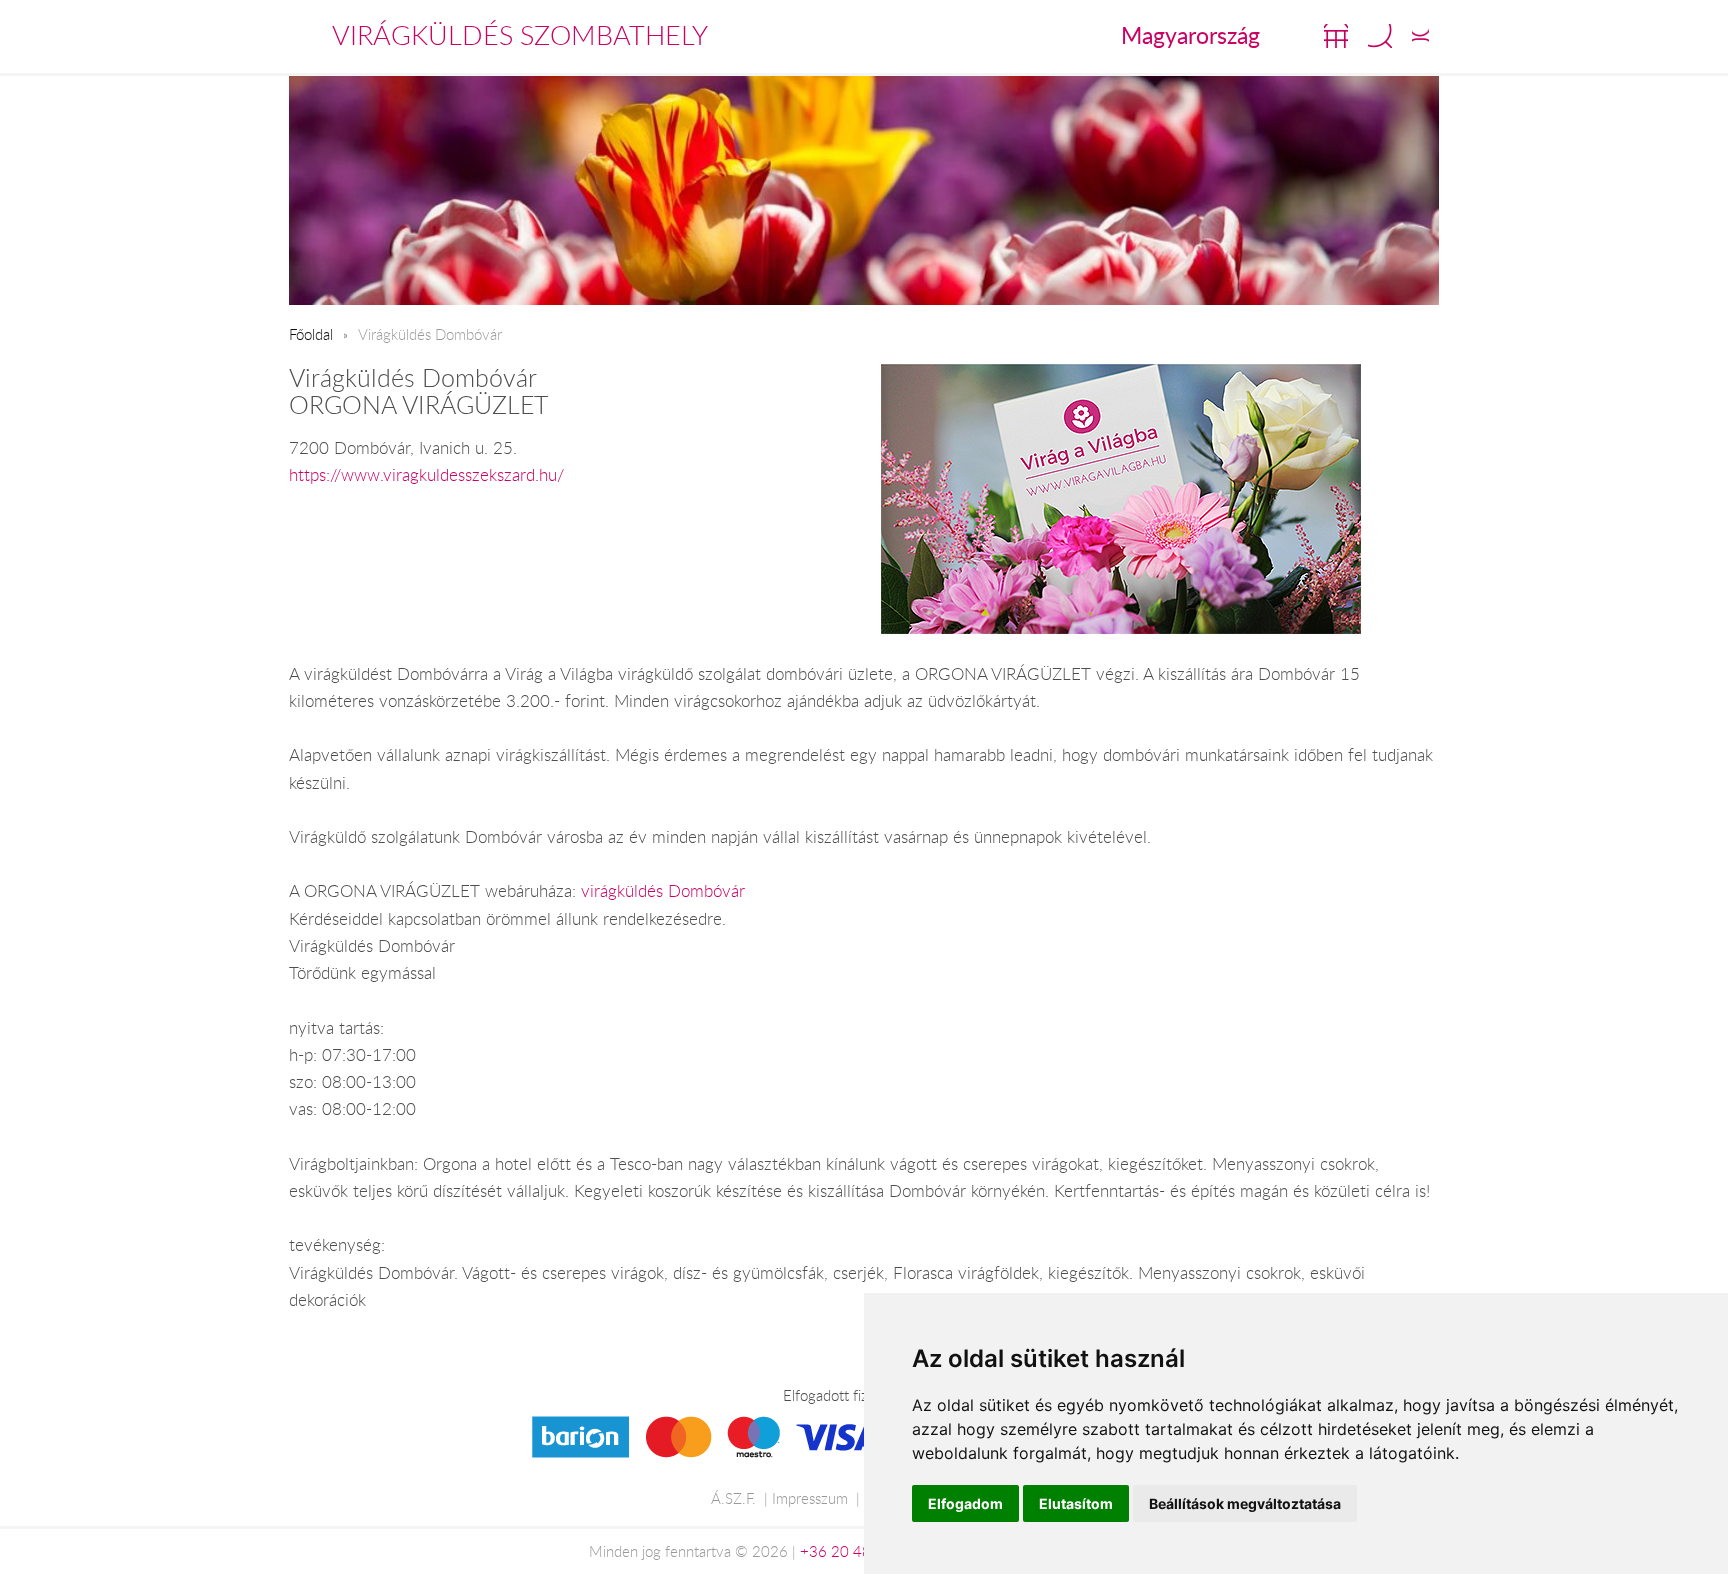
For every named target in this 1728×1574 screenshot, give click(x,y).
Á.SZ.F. (733, 1498)
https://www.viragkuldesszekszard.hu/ (426, 475)
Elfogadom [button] (965, 1503)
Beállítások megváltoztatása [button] (1245, 1503)
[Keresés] (1380, 36)
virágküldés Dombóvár (663, 891)
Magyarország (1190, 35)
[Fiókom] (1420, 36)
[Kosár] (1336, 36)
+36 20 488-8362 (861, 1551)
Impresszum (810, 1498)
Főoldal (311, 334)
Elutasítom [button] (1076, 1503)
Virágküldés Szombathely (520, 35)
